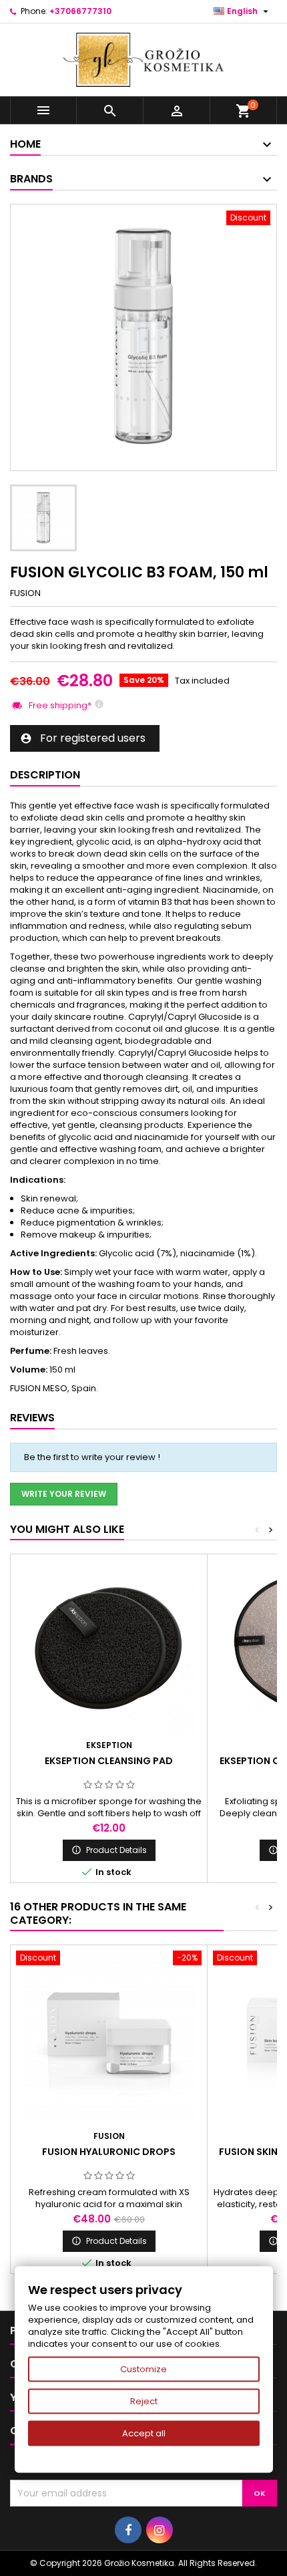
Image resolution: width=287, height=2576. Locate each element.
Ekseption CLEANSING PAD (109, 1761)
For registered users (83, 738)
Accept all (144, 2433)
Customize (143, 2369)
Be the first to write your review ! (92, 1457)
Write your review (64, 1494)
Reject (144, 2401)
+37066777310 (80, 11)
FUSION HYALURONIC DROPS (109, 2152)
